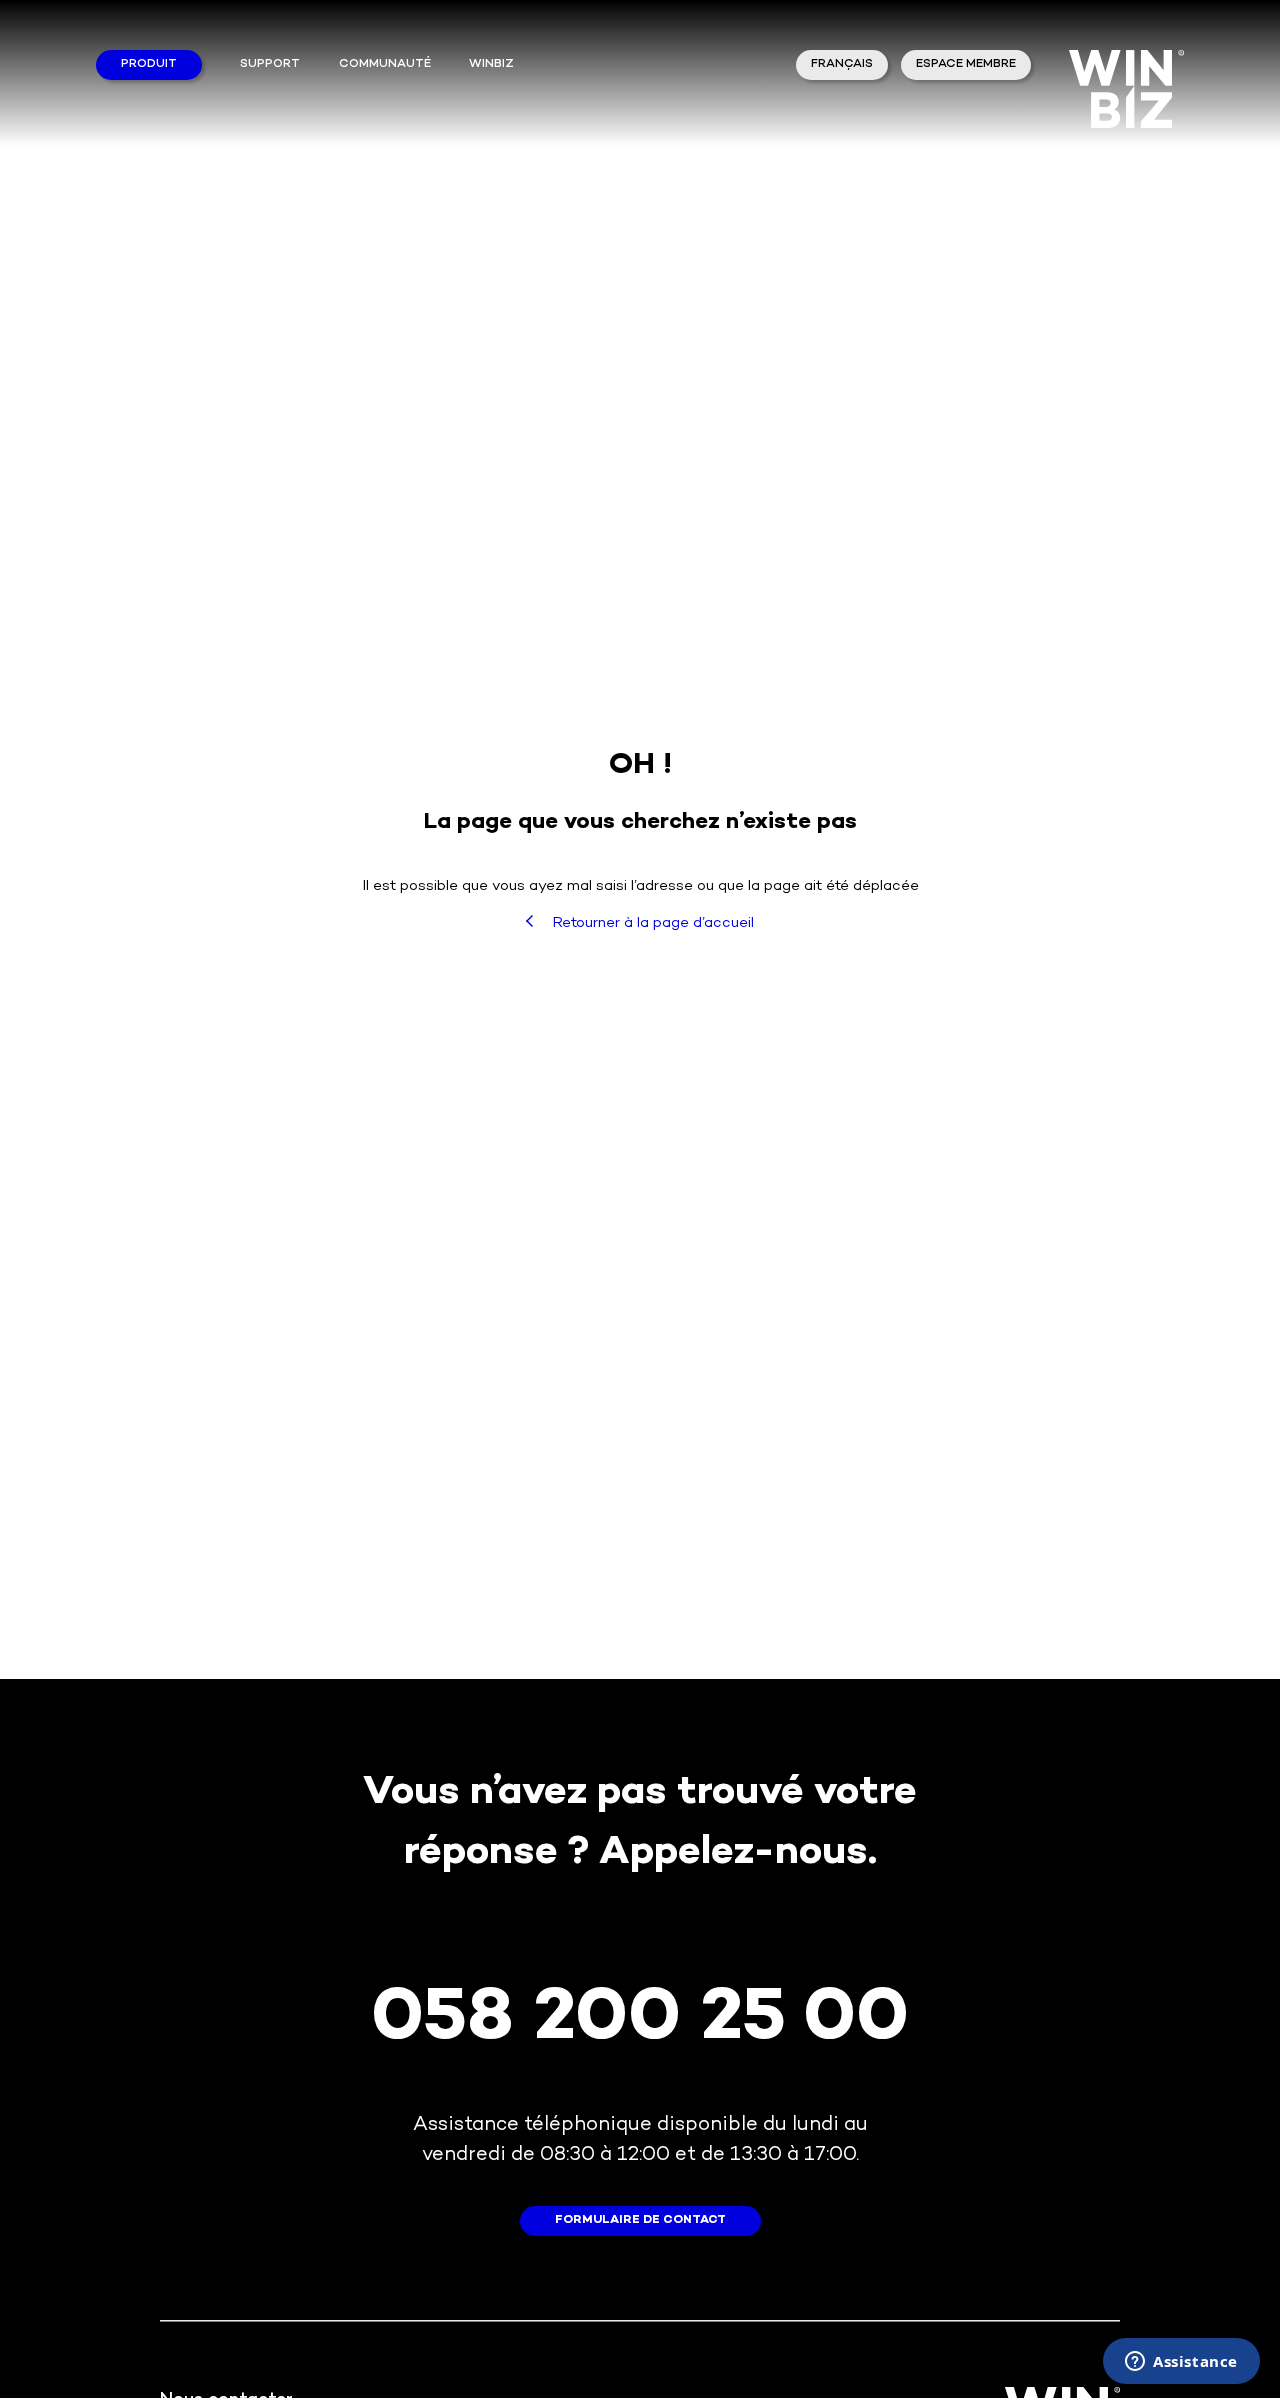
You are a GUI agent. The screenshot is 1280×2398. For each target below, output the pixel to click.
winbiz (491, 64)
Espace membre (966, 64)
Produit (149, 64)
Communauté (385, 64)
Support (270, 64)
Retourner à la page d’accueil (651, 923)
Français (842, 64)
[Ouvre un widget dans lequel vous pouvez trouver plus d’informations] (1181, 2363)
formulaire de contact (640, 2220)
